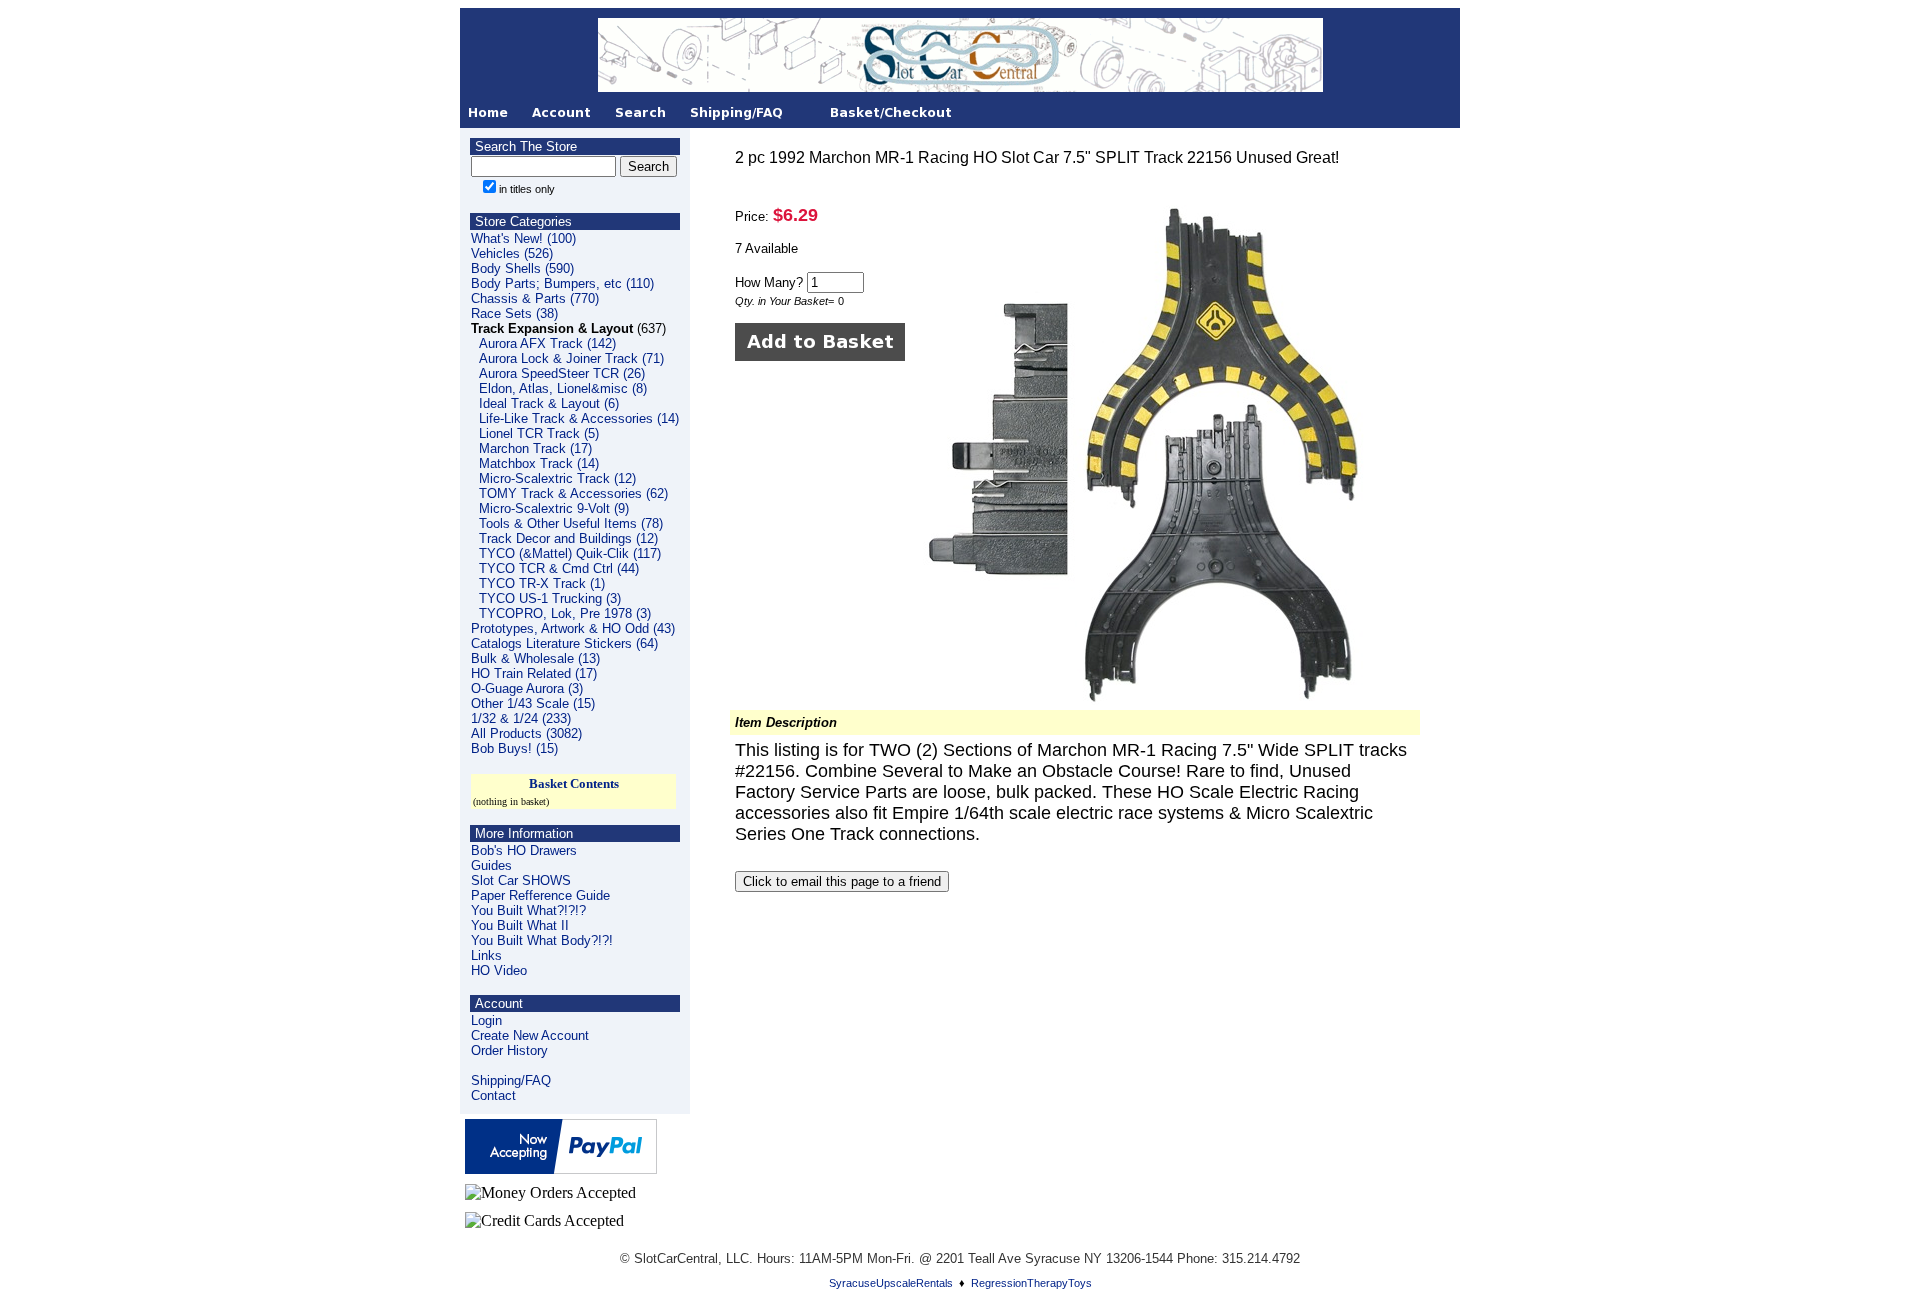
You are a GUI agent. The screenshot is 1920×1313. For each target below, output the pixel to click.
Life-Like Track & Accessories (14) (579, 418)
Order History (509, 1050)
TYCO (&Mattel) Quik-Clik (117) (570, 553)
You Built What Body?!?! (542, 940)
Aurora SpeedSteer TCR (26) (562, 373)
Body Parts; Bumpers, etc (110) (562, 283)
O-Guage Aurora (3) (527, 688)
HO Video (499, 970)
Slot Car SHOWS (521, 880)
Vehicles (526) (512, 253)
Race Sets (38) (514, 313)
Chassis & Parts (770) (535, 298)
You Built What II (520, 925)
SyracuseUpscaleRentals (891, 1283)
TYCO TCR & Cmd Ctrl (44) (559, 568)
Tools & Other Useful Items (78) (571, 523)
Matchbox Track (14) (539, 463)
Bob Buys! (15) (514, 748)
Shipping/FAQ (511, 1080)
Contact (493, 1095)
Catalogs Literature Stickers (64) (564, 643)
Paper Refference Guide (540, 895)
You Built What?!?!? (528, 910)
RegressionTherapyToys (1031, 1283)
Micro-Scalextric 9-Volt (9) (554, 508)
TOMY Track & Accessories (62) (573, 493)
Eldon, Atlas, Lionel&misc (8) (563, 388)
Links (486, 955)
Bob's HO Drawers (524, 850)
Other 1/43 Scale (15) (533, 703)
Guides (491, 865)
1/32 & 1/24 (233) (521, 718)
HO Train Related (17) (534, 673)
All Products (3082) (526, 733)
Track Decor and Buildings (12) (568, 538)
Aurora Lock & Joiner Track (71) (571, 358)
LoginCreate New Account (530, 1028)
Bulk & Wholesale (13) (535, 658)
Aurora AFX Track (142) (547, 343)
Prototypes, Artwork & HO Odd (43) (573, 628)
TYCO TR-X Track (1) (542, 583)
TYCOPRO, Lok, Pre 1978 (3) (565, 613)
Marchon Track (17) (535, 448)
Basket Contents (574, 783)
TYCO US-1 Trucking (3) (550, 598)
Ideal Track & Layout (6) (549, 403)
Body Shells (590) (522, 268)
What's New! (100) (523, 238)
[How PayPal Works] (561, 1168)
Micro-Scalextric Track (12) (557, 478)
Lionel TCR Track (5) (539, 433)
